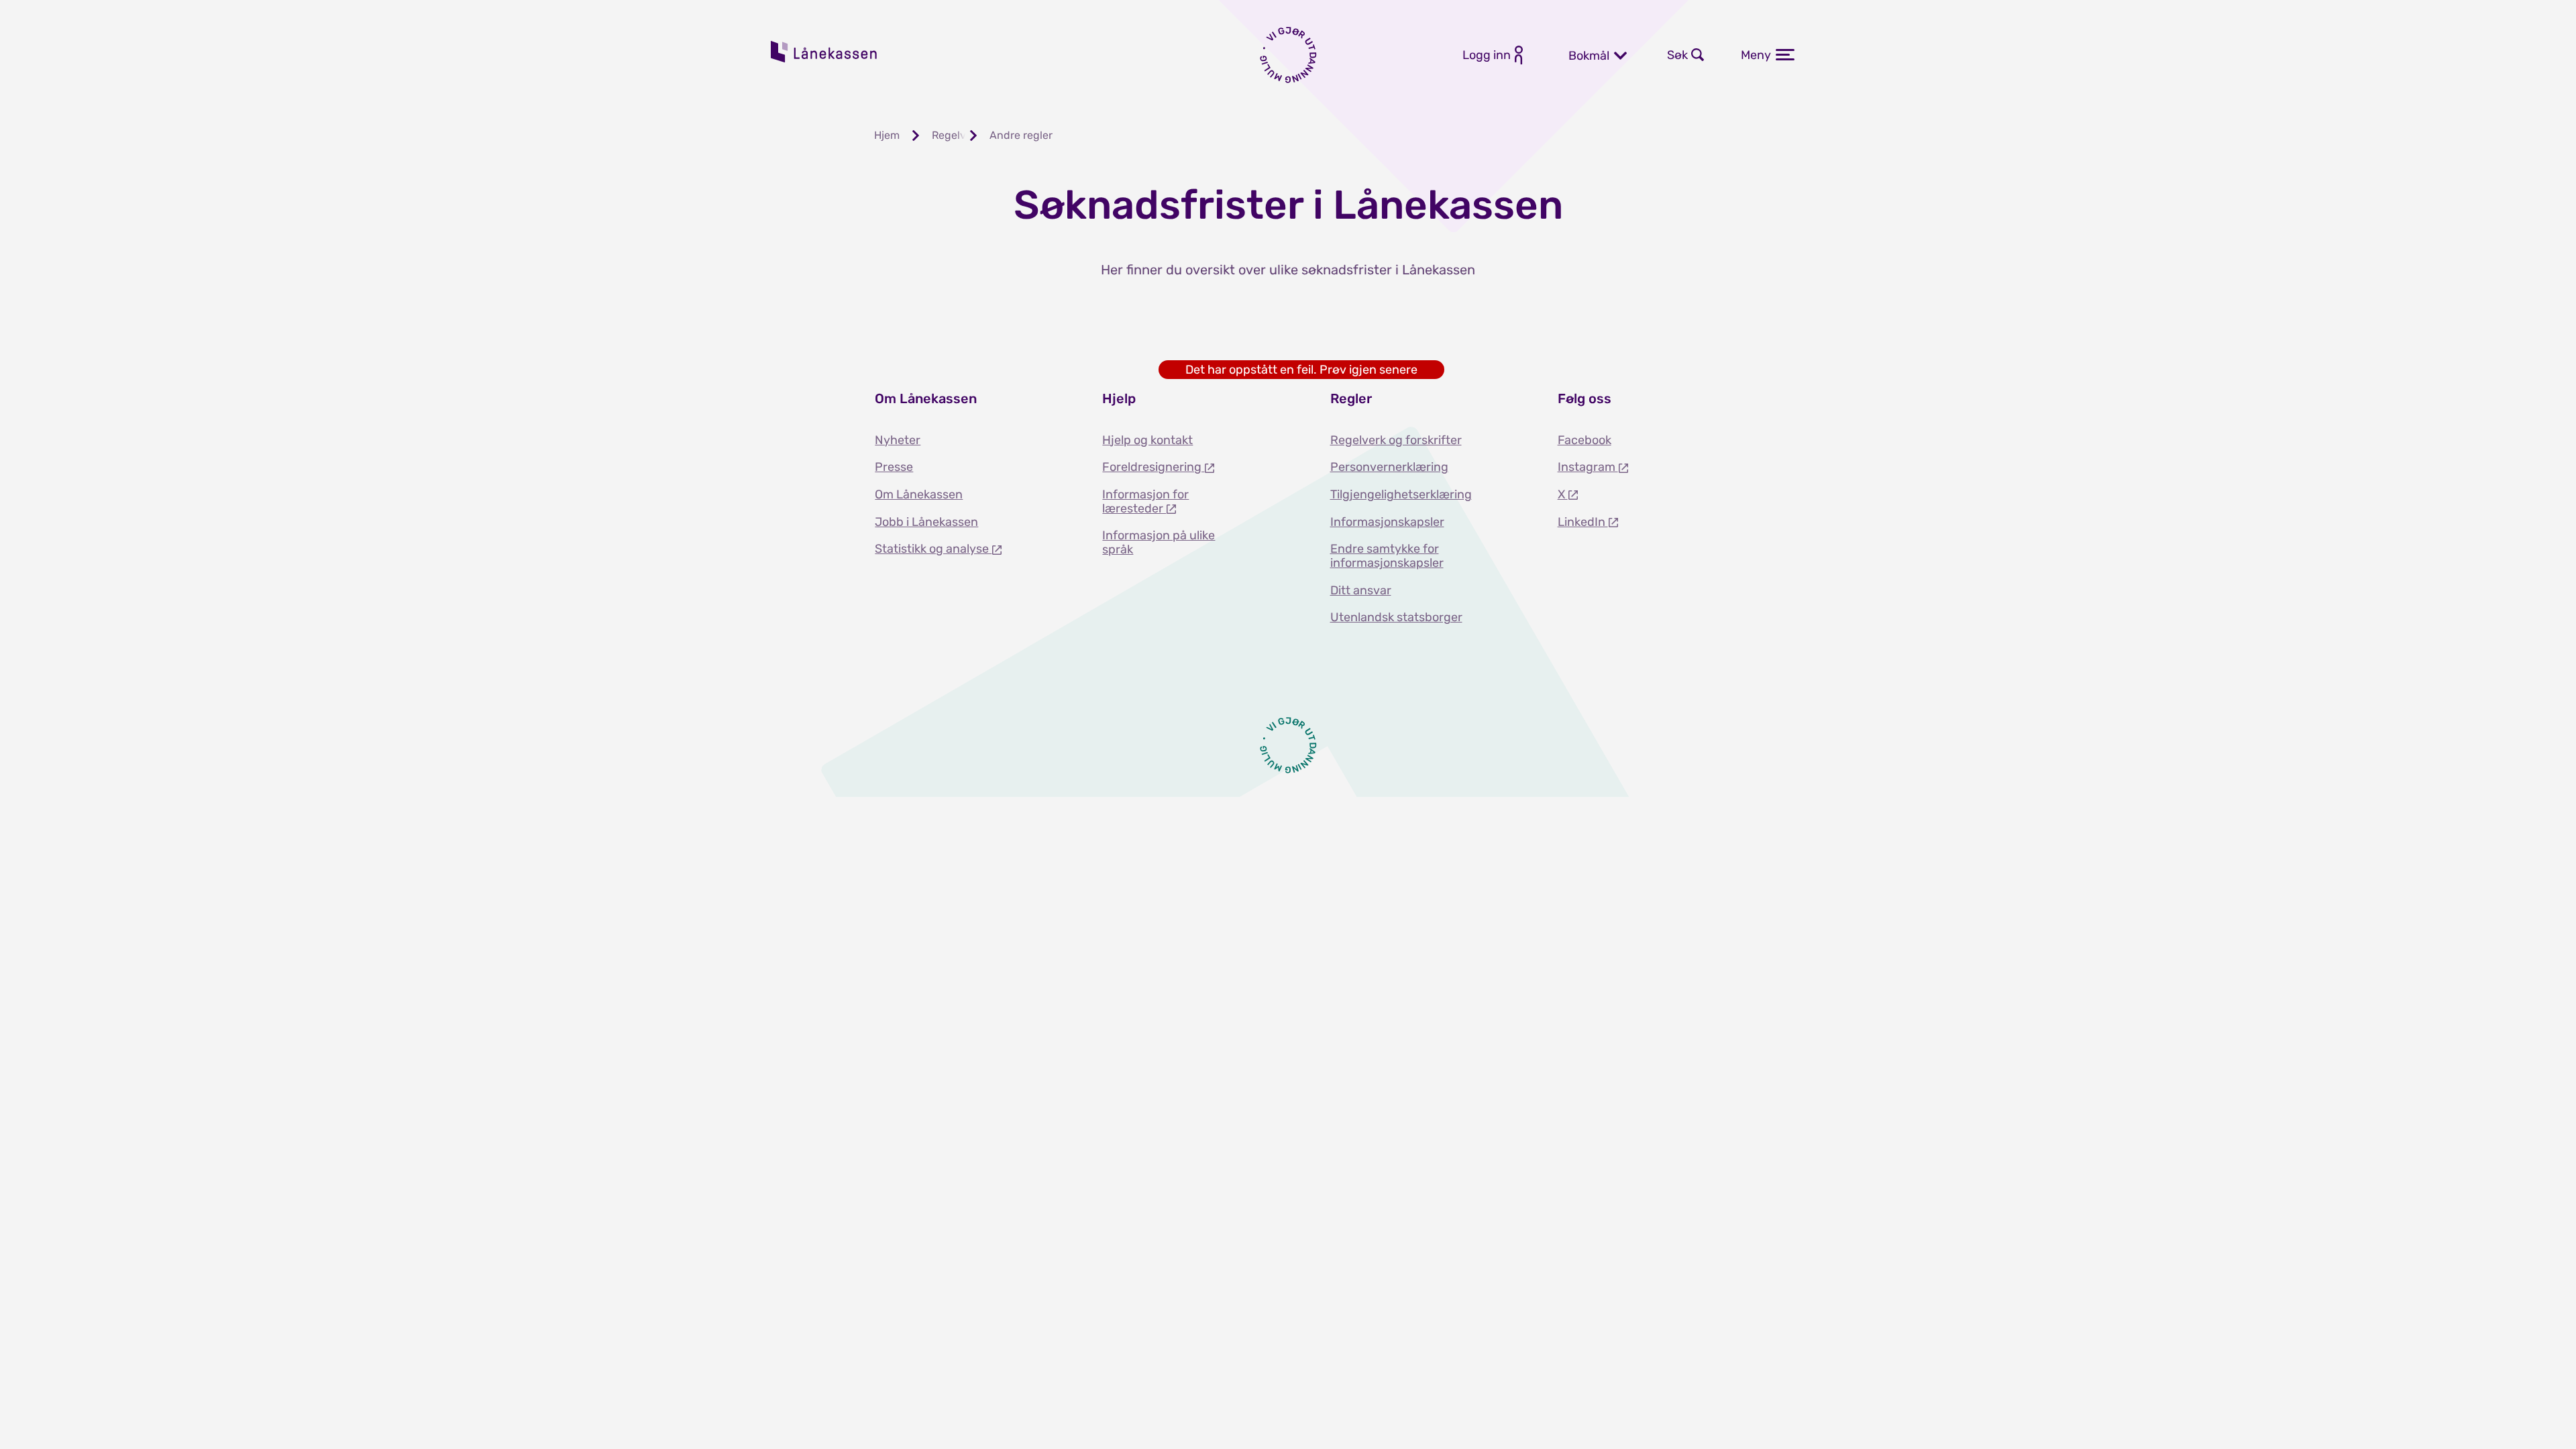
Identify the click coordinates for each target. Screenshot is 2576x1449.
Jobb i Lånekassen (926, 522)
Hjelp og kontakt (1147, 440)
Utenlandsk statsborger (1396, 617)
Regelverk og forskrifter (1396, 440)
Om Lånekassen (919, 494)
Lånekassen (824, 52)
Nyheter (898, 440)
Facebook (1585, 440)
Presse (894, 467)
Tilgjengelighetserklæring (1401, 494)
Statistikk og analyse (933, 549)
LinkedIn (1583, 522)
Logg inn (1487, 55)
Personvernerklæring (1389, 467)
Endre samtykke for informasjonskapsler (1387, 556)
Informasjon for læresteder (1145, 501)
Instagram (1588, 467)
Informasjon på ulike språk (1159, 542)
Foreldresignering (1153, 467)
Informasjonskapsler (1387, 522)
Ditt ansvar (1361, 590)
